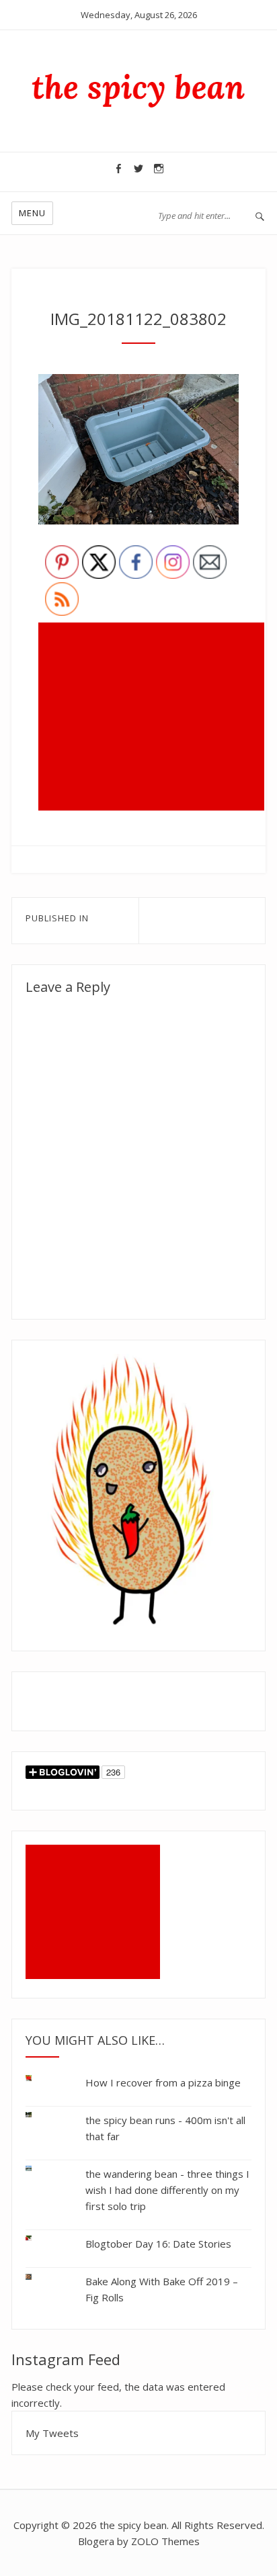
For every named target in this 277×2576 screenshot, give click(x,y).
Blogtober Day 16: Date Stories (158, 2244)
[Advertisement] (154, 718)
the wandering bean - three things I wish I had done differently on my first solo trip (167, 2190)
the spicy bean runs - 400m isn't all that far (165, 2128)
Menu (32, 213)
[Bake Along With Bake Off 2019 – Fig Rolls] (39, 2274)
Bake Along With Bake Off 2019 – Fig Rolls (162, 2289)
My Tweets (52, 2433)
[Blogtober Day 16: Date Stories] (39, 2239)
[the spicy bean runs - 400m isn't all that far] (39, 2115)
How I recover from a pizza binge (163, 2082)
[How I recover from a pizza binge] (39, 2081)
